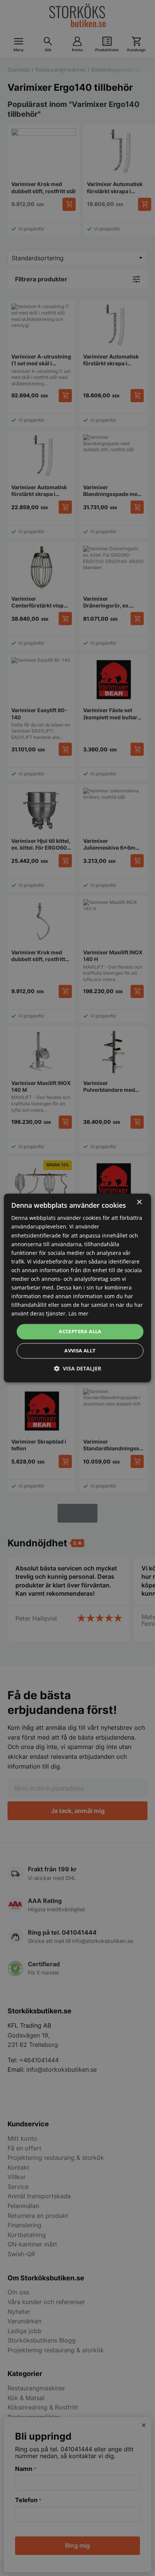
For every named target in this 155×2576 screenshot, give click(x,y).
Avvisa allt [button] (80, 1351)
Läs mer (78, 1314)
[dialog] (77, 1288)
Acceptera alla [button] (80, 1331)
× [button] (139, 1202)
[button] (77, 1369)
